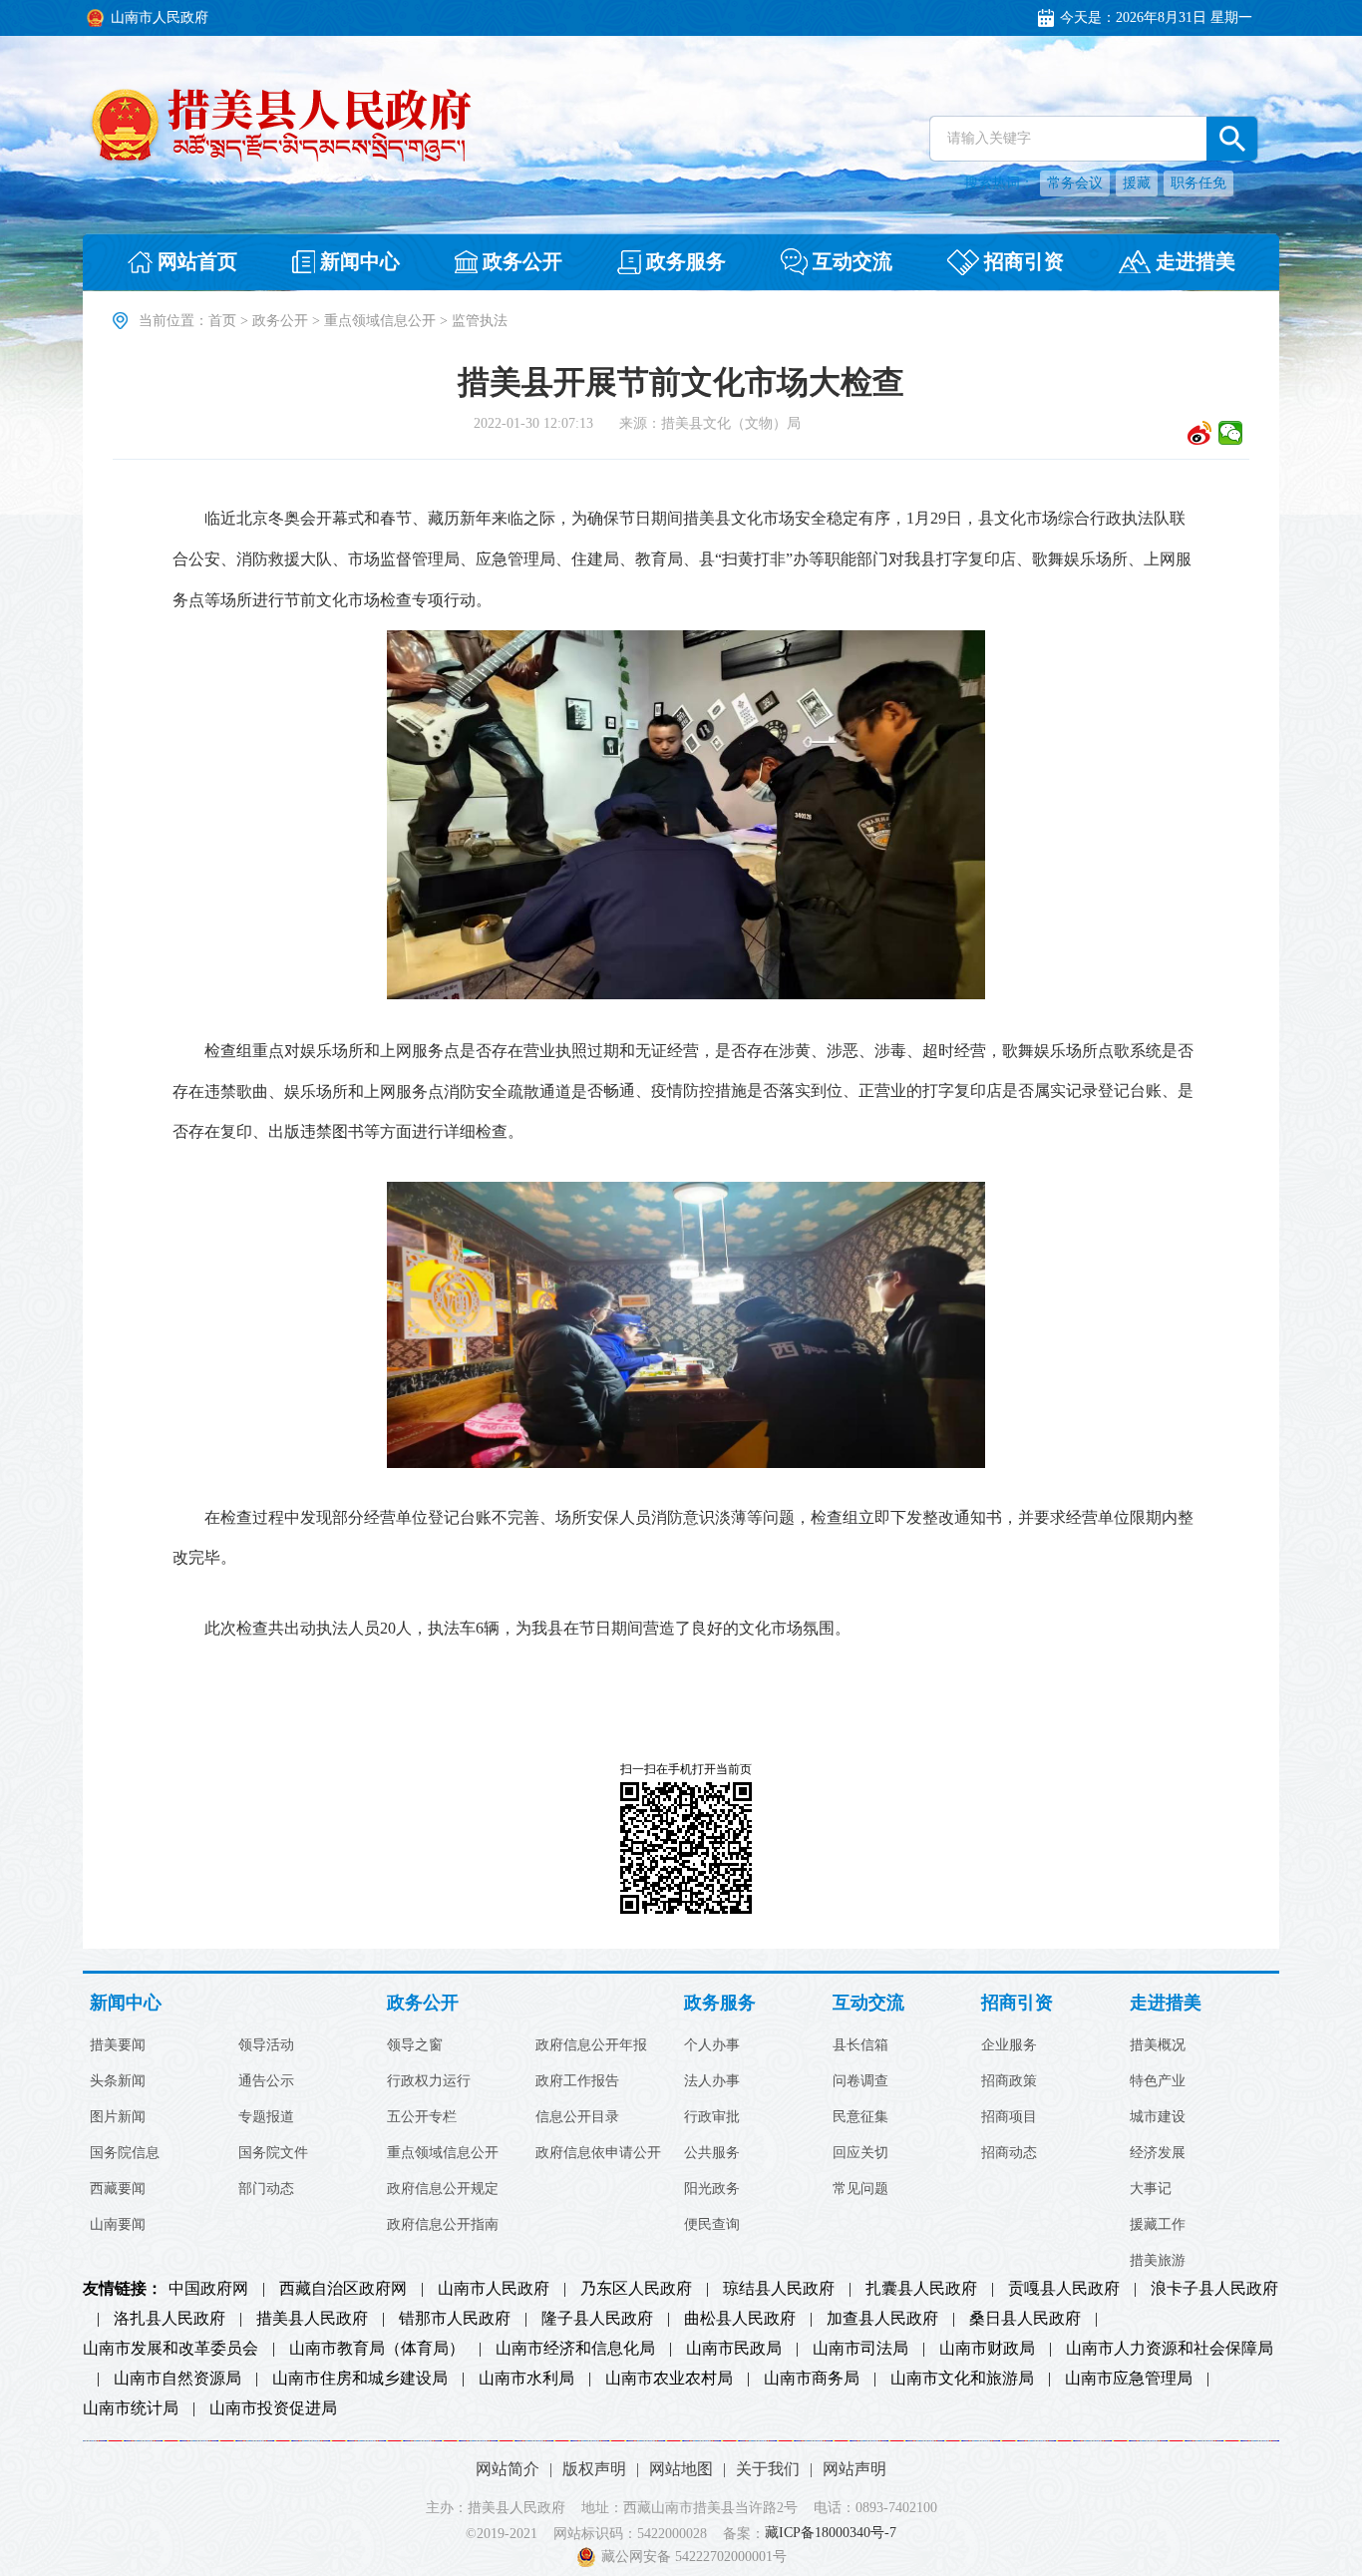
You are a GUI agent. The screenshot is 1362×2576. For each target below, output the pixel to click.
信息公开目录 (577, 2117)
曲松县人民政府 (740, 2319)
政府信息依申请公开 (598, 2153)
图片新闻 (118, 2117)
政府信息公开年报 (591, 2045)
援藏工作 (1158, 2225)
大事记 (1151, 2189)
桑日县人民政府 (1025, 2319)
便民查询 (712, 2225)
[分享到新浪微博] (1200, 433)
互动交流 (868, 2003)
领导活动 (266, 2045)
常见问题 (860, 2189)
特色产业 (1158, 2081)
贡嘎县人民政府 (1064, 2289)
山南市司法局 (860, 2349)
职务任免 (1198, 183)
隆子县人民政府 (597, 2319)
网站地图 (681, 2469)
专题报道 (266, 2117)
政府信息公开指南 (443, 2225)
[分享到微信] (1231, 433)
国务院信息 (125, 2153)
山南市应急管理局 (1129, 2379)
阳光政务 (712, 2189)
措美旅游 (1158, 2261)
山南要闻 (118, 2225)
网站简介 (508, 2469)
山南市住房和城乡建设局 (360, 2379)
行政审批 (712, 2117)
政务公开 (280, 321)
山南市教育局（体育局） (377, 2349)
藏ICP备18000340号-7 (831, 2534)
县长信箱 (860, 2045)
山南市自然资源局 (177, 2379)
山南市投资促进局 (273, 2408)
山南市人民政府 (494, 2289)
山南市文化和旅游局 (962, 2379)
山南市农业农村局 (669, 2379)
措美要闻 (118, 2045)
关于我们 (768, 2469)
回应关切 (860, 2153)
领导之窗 (415, 2045)
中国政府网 (208, 2289)
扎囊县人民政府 (921, 2289)
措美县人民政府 (312, 2319)
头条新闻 (118, 2081)
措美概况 (1158, 2045)
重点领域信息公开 (380, 321)
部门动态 (266, 2189)
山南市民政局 (734, 2349)
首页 (222, 321)
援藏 (1137, 183)
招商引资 (1017, 2003)
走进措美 (1166, 2003)
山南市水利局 (526, 2379)
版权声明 (594, 2469)
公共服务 (712, 2153)
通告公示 (266, 2081)
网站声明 (854, 2469)
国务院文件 (273, 2153)
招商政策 (1009, 2081)
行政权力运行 (429, 2081)
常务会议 (1075, 183)
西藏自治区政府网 (343, 2289)
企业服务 (1009, 2045)
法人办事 (712, 2081)
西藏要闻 (118, 2189)
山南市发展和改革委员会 (170, 2349)
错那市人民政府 (455, 2319)
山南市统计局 (131, 2408)
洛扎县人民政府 (170, 2319)
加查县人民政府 (882, 2319)
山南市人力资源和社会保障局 (1170, 2349)
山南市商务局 (812, 2379)
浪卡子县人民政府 (1214, 2289)
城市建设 (1158, 2117)
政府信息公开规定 (443, 2189)
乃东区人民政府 (636, 2289)
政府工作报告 (577, 2081)
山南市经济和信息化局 (575, 2349)
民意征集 (860, 2117)
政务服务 (720, 2003)
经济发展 (1158, 2153)
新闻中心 (126, 2003)
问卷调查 (860, 2081)
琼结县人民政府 (779, 2289)
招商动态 (1009, 2153)
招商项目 (1009, 2117)
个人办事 (712, 2045)
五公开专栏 (422, 2117)
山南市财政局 (987, 2349)
